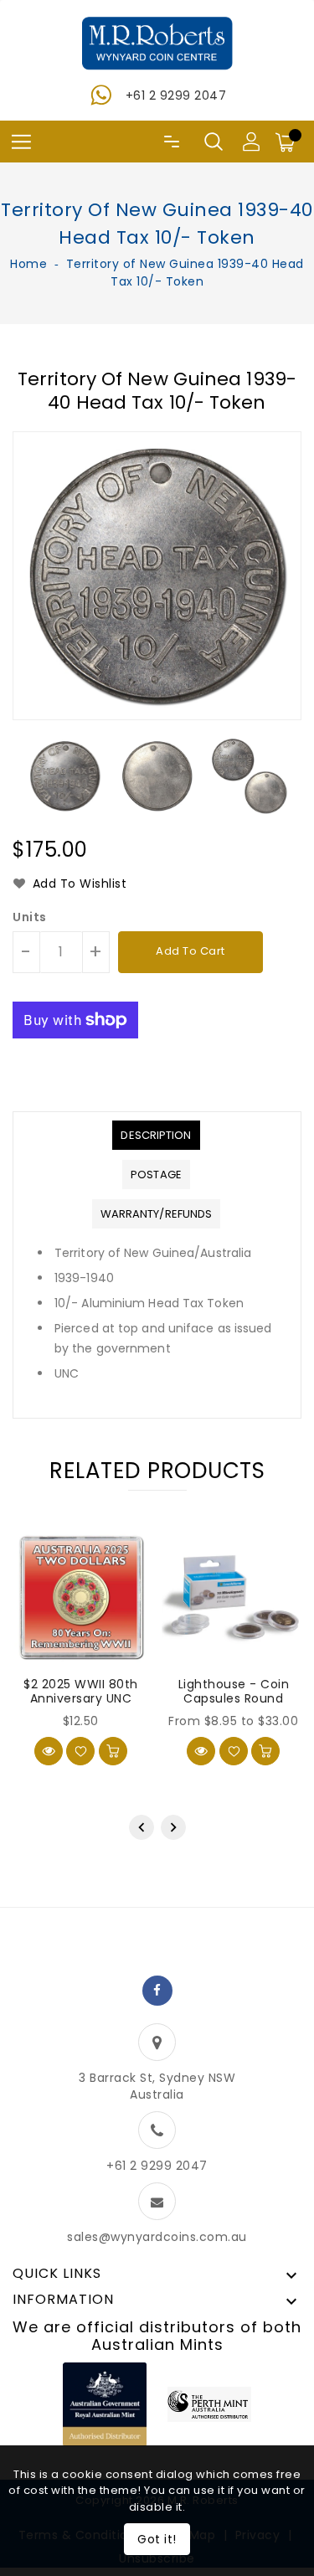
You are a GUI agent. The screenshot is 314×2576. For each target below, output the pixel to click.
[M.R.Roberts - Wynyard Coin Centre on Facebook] (157, 1991)
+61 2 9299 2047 (176, 95)
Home (28, 264)
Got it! (157, 2539)
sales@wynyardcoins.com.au (157, 2237)
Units (30, 917)
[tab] (156, 1135)
